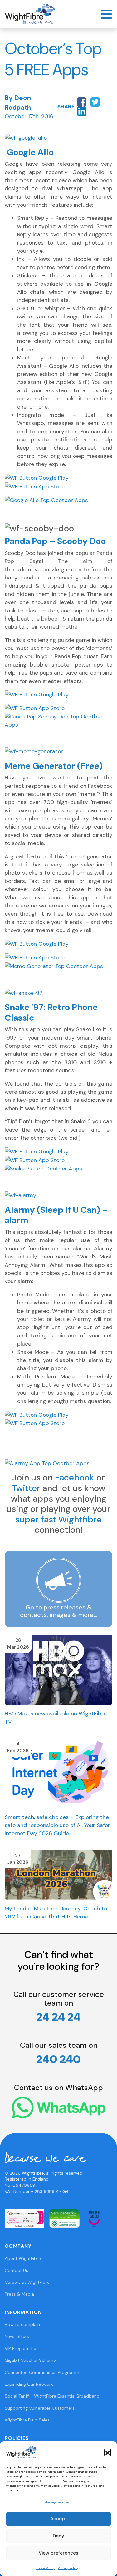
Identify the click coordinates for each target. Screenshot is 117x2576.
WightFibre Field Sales (27, 2420)
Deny (58, 2536)
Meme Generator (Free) (54, 766)
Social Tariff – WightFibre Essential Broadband (52, 2396)
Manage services (57, 2502)
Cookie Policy (45, 2568)
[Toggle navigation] (106, 14)
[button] (108, 2452)
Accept (59, 2519)
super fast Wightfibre (58, 1519)
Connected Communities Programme (43, 2372)
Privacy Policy (68, 2568)
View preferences (58, 2553)
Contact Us (16, 2270)
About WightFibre (23, 2258)
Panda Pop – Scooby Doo (55, 541)
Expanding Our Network (29, 2384)
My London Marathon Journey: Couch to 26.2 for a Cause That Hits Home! (56, 1913)
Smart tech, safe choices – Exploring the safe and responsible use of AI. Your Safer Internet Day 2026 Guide (57, 1825)
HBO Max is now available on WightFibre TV (56, 1718)
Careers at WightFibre (27, 2282)
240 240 (58, 2059)
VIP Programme (20, 2348)
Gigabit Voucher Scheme (30, 2360)
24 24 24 (58, 2017)
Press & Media (19, 2294)
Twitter (26, 1488)
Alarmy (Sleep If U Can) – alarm (56, 1215)
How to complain (22, 2324)
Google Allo (30, 152)
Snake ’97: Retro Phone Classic (51, 1012)
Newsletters (17, 2336)
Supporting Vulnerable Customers (40, 2408)
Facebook (75, 1477)
